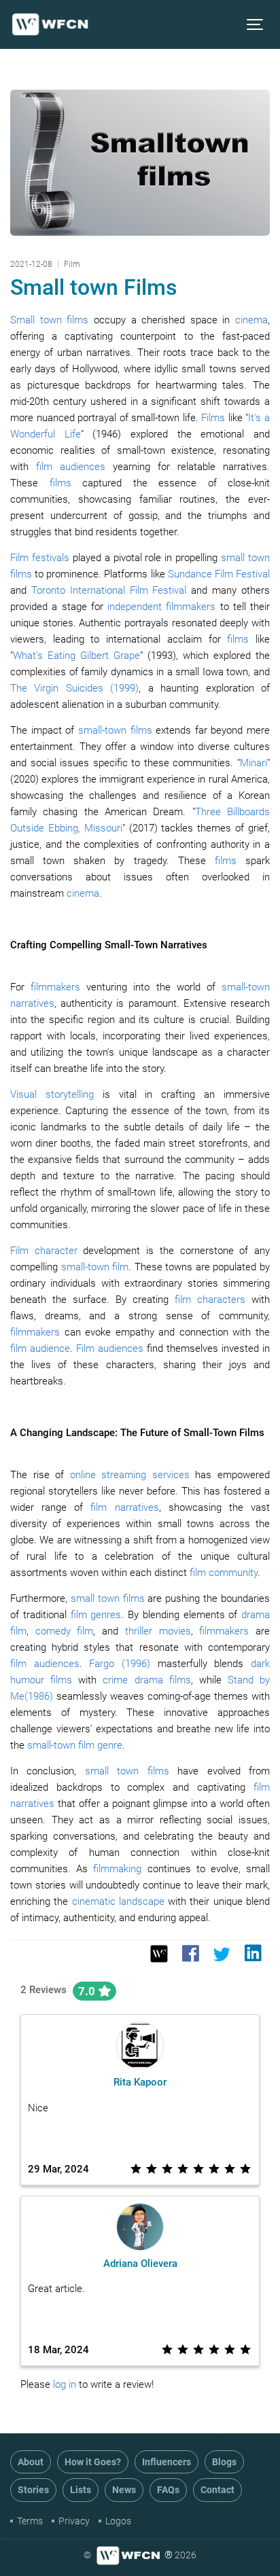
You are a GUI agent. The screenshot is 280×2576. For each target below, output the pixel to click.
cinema (251, 320)
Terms (30, 2521)
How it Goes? (93, 2462)
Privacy (74, 2521)
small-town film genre (75, 1745)
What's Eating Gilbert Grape (76, 656)
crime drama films (146, 1680)
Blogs (224, 2462)
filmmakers (55, 987)
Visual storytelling (52, 1094)
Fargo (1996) (120, 1664)
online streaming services (130, 1475)
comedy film (65, 1631)
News (124, 2490)
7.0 (88, 1991)
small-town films (115, 730)
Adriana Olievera (140, 2264)
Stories (33, 2490)
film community (224, 1573)
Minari (253, 763)
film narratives (124, 1507)
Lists (81, 2490)
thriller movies (158, 1631)
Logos (118, 2521)
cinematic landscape (118, 1901)
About (31, 2462)
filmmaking (117, 1869)
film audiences (71, 467)
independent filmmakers (161, 607)
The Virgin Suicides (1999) (74, 688)
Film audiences (110, 1348)
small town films (108, 1598)
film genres (96, 1615)
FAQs (168, 2490)
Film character (44, 1251)
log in (65, 2384)
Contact (217, 2490)
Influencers (167, 2462)
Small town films (49, 320)
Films (213, 418)
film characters (210, 1300)
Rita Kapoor (140, 2082)
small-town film (95, 1267)
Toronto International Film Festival (109, 590)
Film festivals (40, 558)
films (60, 483)
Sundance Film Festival (219, 574)
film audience (40, 1348)
